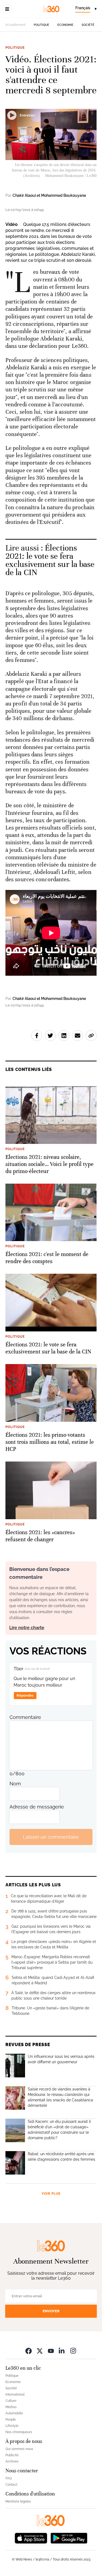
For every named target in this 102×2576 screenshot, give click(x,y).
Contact (11, 2485)
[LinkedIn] (62, 2351)
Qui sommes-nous (19, 2449)
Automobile (14, 2413)
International (15, 2394)
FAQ (9, 2478)
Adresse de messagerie (37, 1807)
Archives (12, 2461)
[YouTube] (51, 2351)
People (11, 2420)
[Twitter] (40, 2351)
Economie (65, 25)
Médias (11, 2407)
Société (88, 25)
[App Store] (31, 2537)
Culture (11, 2401)
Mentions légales (18, 2501)
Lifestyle (12, 2426)
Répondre (25, 1695)
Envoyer (51, 2311)
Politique (41, 25)
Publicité (12, 2455)
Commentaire (25, 1717)
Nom (15, 1784)
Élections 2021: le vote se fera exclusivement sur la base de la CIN (50, 560)
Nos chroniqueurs (19, 2432)
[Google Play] (69, 2537)
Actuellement (15, 25)
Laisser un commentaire (51, 1837)
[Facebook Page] (29, 2351)
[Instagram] (73, 2351)
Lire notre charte (27, 1628)
